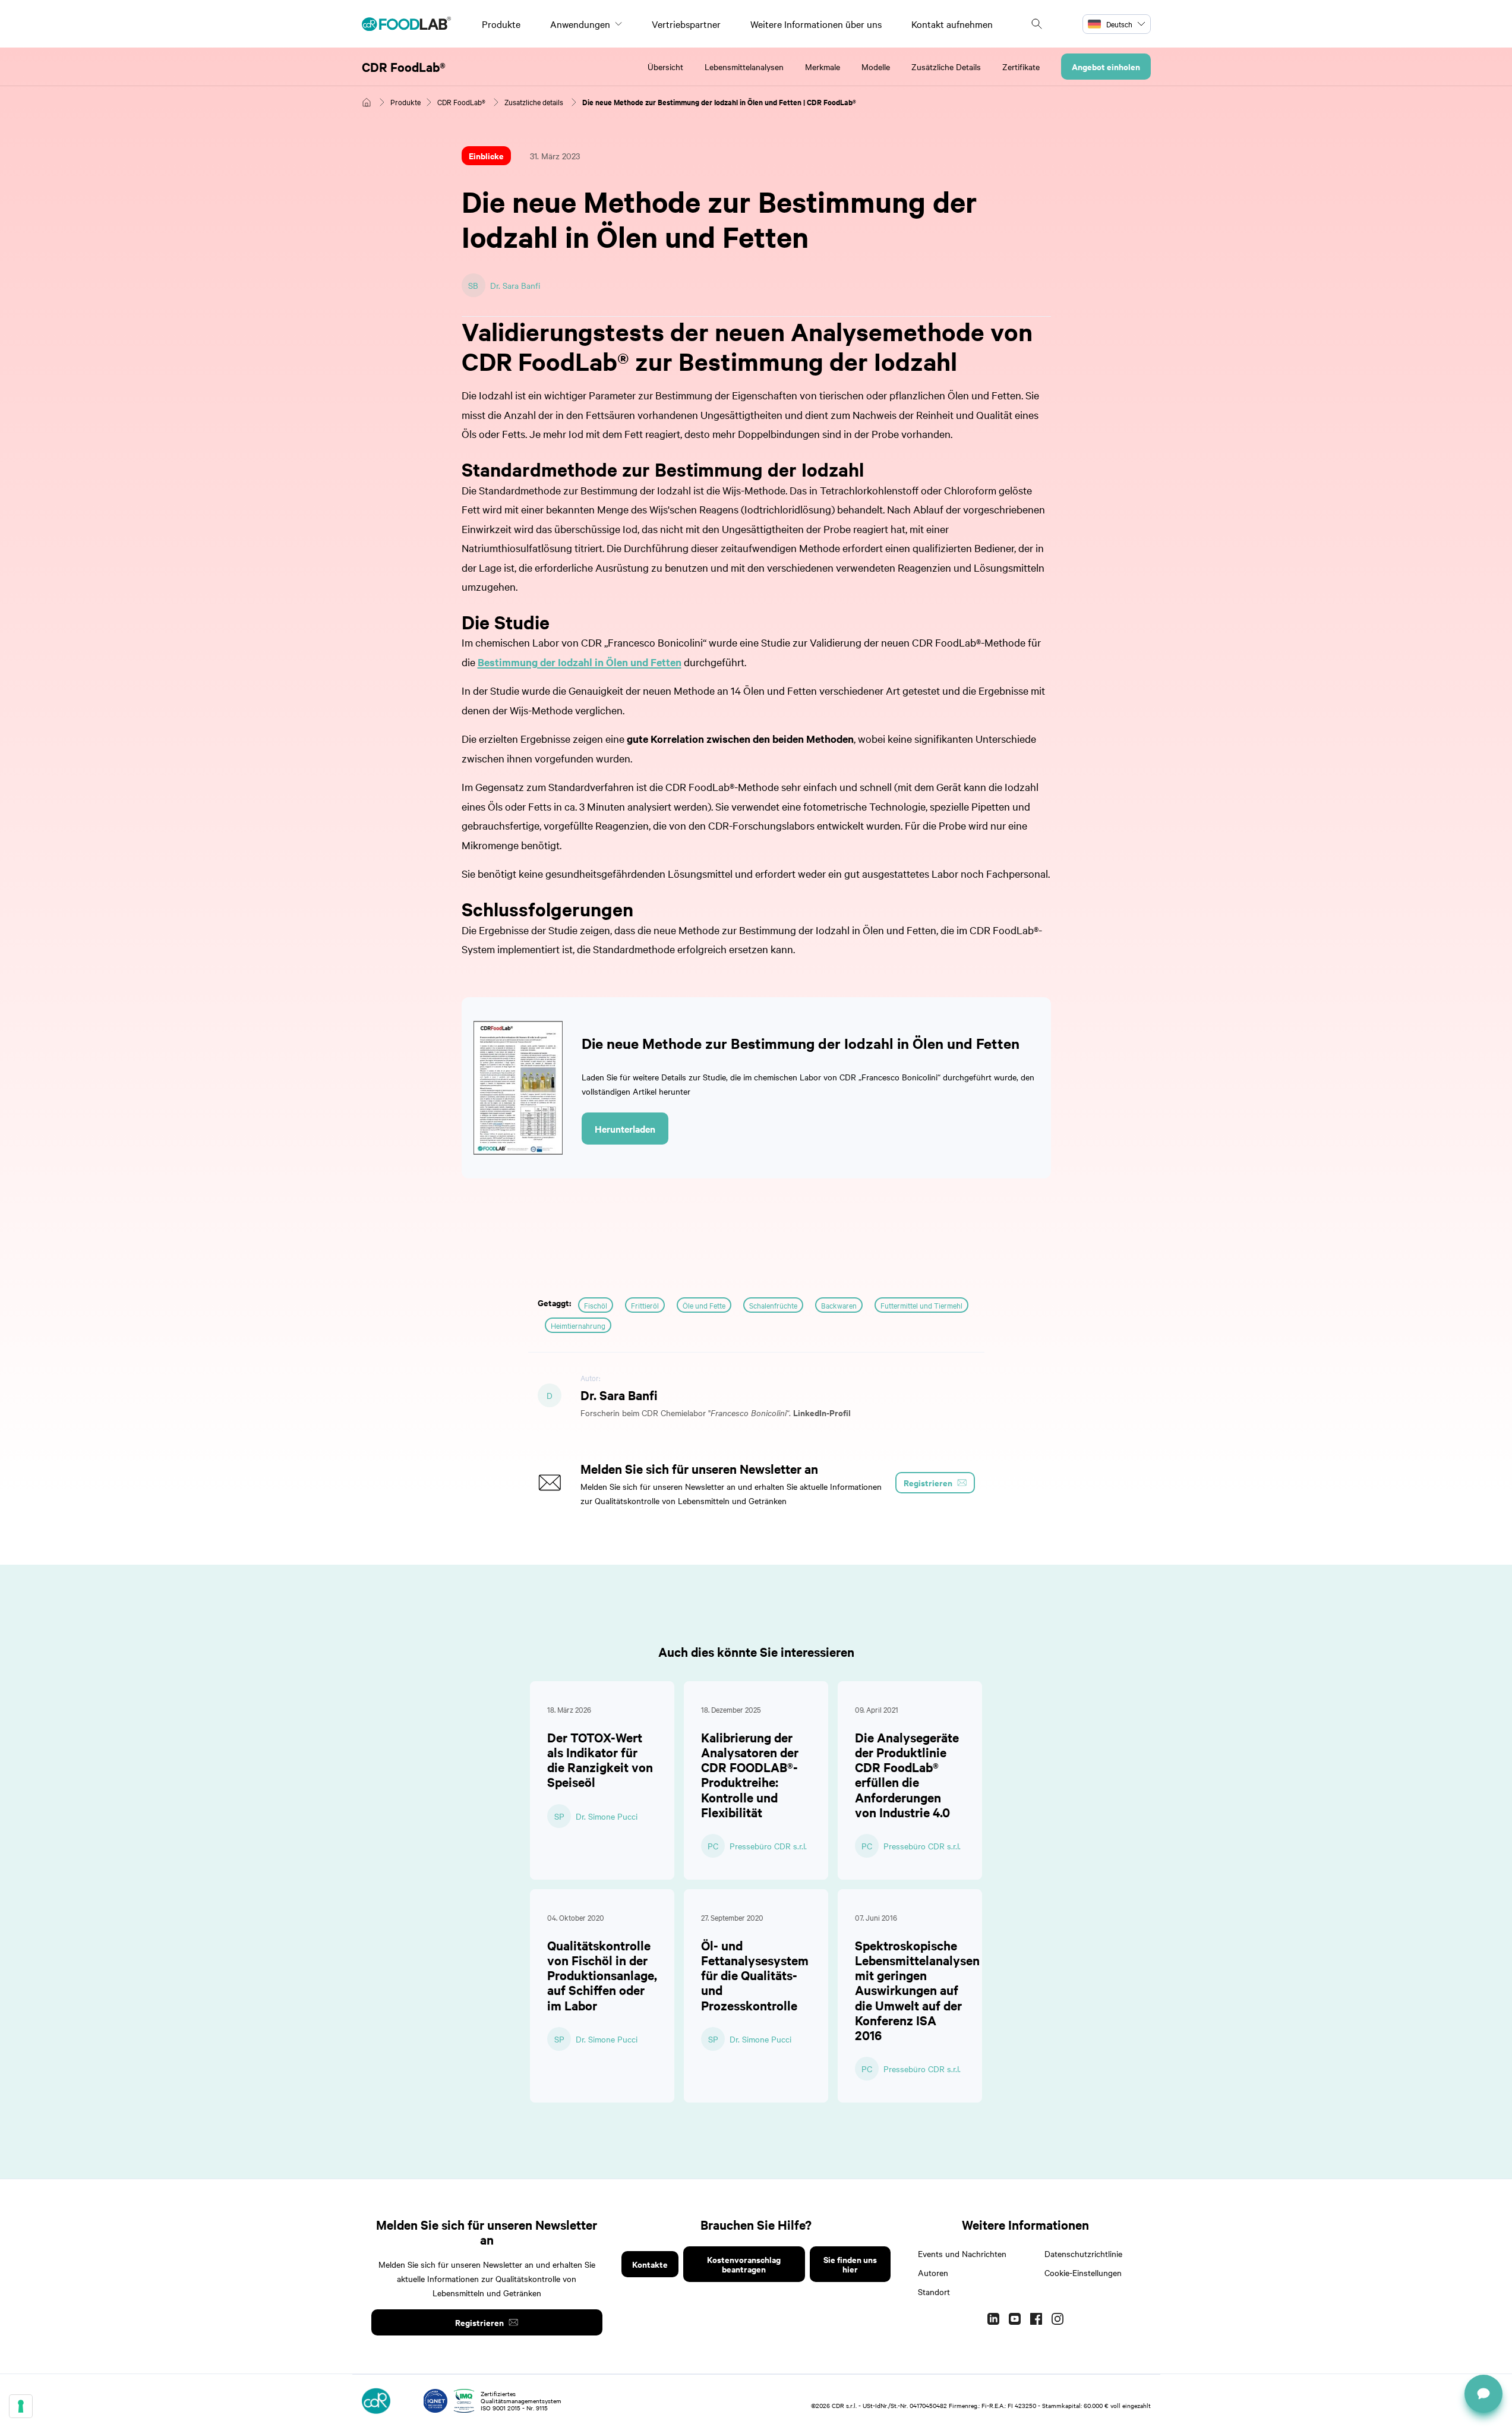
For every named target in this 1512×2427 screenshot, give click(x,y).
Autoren (933, 2272)
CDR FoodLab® (404, 67)
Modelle (876, 67)
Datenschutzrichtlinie (1083, 2253)
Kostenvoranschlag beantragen (744, 2264)
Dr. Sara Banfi (515, 285)
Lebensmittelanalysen (744, 67)
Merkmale (823, 67)
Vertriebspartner (686, 24)
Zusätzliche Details (946, 67)
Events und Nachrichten (962, 2253)
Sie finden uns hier (850, 2264)
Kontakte (650, 2264)
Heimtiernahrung (578, 1325)
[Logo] (406, 24)
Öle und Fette (704, 1305)
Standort (934, 2292)
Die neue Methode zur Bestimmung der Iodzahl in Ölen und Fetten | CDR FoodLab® (719, 102)
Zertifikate (1021, 67)
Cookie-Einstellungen (1083, 2272)
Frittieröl (645, 1305)
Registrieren (479, 2322)
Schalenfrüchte (773, 1305)
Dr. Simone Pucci (607, 1816)
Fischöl (596, 1305)
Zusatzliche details (534, 102)
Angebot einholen (1106, 66)
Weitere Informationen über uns (816, 24)
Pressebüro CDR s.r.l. (768, 1846)
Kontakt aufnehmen (952, 24)
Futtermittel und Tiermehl (921, 1305)
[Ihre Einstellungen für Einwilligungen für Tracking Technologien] (21, 2406)
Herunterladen (625, 1129)
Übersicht (665, 67)
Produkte (501, 24)
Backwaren (839, 1305)
